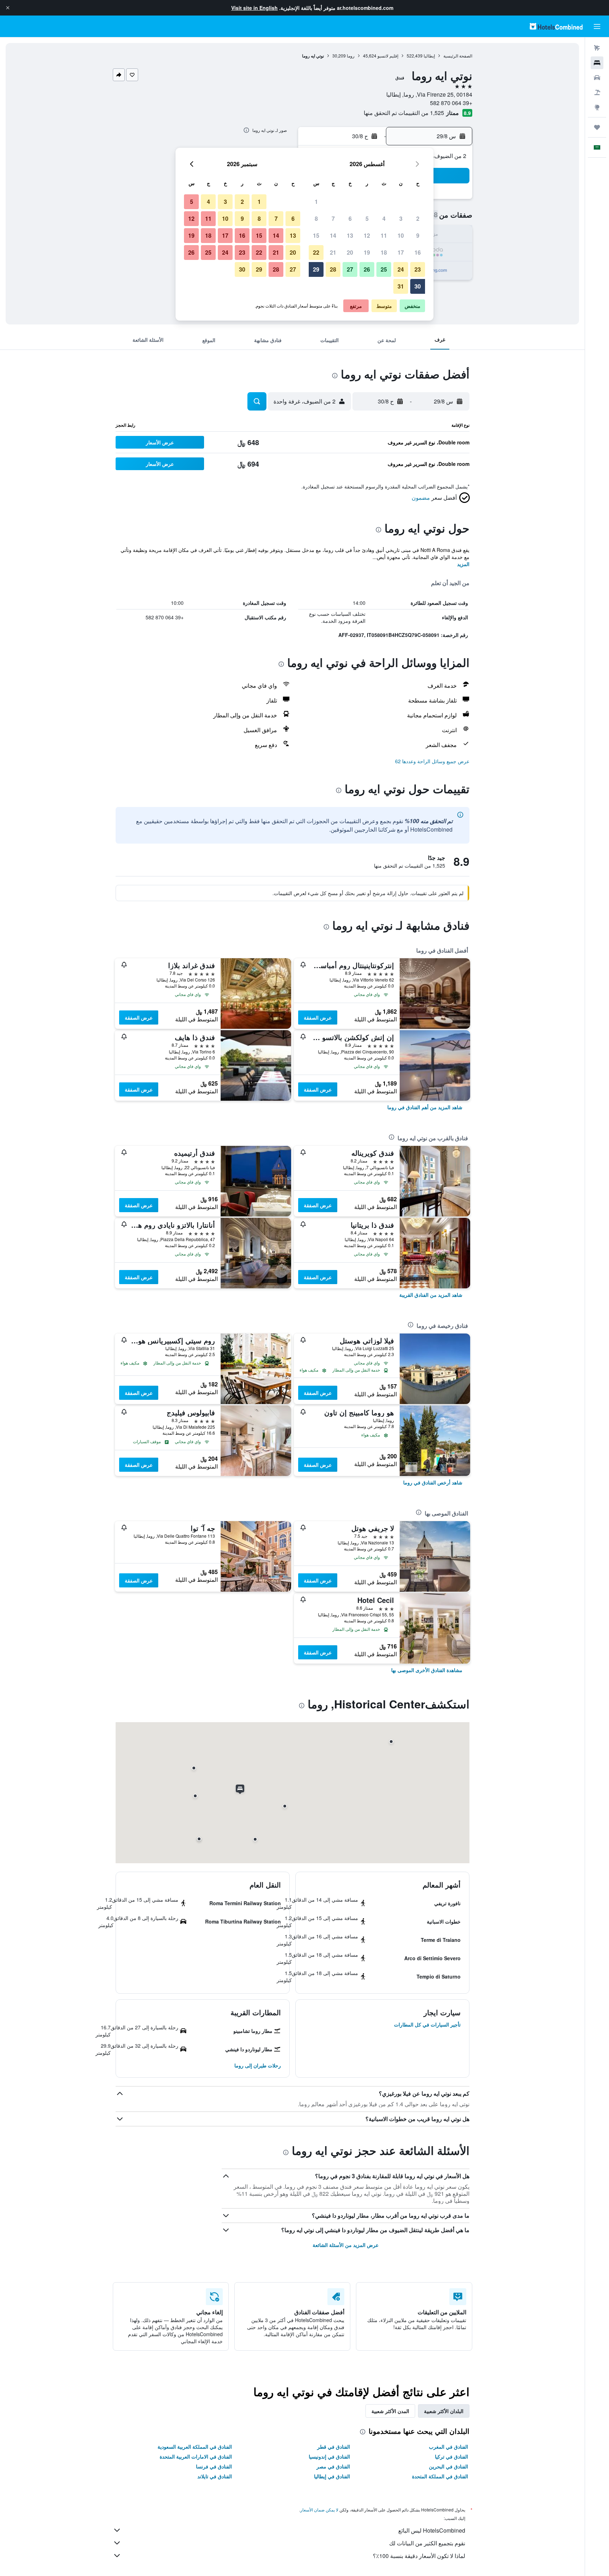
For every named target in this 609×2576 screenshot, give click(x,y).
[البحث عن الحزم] (597, 92)
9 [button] (418, 235)
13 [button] (350, 235)
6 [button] (350, 218)
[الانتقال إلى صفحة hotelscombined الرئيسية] (556, 26)
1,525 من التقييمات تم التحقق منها (404, 113)
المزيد (463, 564)
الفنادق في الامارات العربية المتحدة (196, 2456)
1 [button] (316, 202)
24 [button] (401, 269)
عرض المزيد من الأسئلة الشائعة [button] (346, 2245)
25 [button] (384, 269)
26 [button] (367, 269)
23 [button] (418, 269)
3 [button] (401, 218)
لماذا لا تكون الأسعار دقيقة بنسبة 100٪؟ (419, 2556)
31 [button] (401, 286)
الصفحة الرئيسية (458, 56)
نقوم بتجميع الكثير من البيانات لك (427, 2543)
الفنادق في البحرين (448, 2466)
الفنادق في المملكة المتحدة (440, 2476)
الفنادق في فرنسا (214, 2466)
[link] (425, 1107)
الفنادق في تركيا (451, 2456)
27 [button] (350, 269)
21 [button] (333, 252)
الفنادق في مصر (333, 2466)
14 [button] (333, 235)
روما (351, 56)
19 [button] (367, 252)
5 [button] (367, 218)
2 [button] (418, 218)
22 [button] (316, 252)
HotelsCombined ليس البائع (432, 2530)
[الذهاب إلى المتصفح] (597, 107)
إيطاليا (429, 56)
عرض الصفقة (318, 1017)
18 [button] (384, 252)
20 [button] (350, 252)
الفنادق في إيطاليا (332, 2476)
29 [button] (316, 269)
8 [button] (316, 218)
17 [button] (401, 252)
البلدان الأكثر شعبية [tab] (444, 2411)
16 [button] (418, 252)
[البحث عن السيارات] (597, 78)
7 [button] (333, 218)
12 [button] (367, 235)
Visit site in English (254, 8)
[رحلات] (597, 127)
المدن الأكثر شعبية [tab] (390, 2411)
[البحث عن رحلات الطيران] (597, 48)
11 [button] (384, 235)
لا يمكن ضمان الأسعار (319, 2510)
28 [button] (333, 269)
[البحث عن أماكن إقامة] (597, 63)
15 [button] (316, 235)
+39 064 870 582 (451, 103)
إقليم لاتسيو (388, 56)
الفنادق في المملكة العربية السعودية (195, 2447)
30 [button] (418, 286)
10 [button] (401, 235)
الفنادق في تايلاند (215, 2476)
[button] (8, 8)
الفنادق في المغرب (448, 2447)
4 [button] (384, 218)
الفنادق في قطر (334, 2447)
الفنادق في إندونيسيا (329, 2456)
